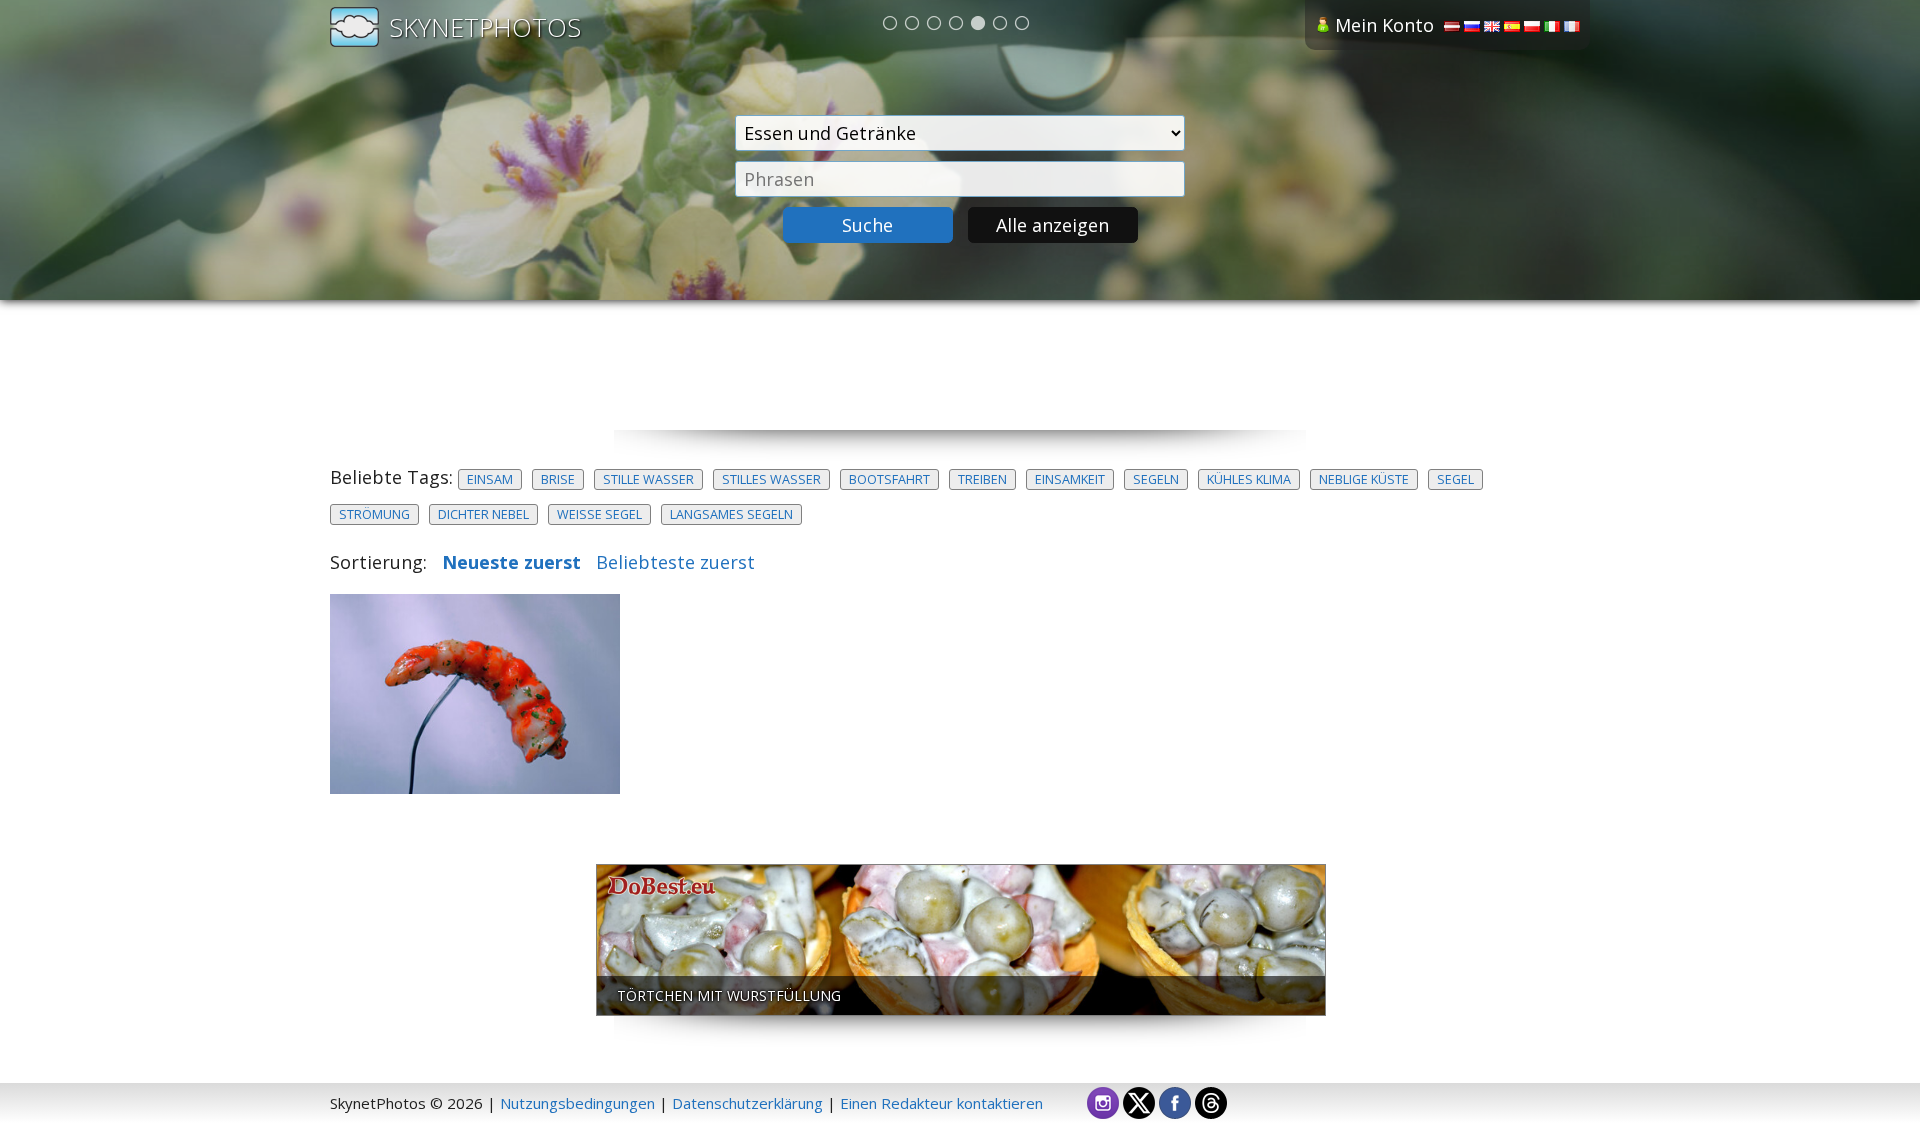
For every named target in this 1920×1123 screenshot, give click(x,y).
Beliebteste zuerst (675, 562)
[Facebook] (1175, 1101)
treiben (982, 479)
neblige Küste (1364, 479)
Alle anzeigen (1052, 225)
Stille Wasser (648, 479)
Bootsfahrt (889, 479)
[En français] (1572, 26)
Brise (558, 479)
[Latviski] (1452, 26)
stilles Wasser (771, 479)
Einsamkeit (1070, 479)
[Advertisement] (960, 385)
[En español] (1512, 26)
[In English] (1492, 26)
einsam (490, 479)
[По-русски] (1472, 26)
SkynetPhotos (485, 27)
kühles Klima (1249, 479)
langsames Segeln (731, 514)
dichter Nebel (483, 514)
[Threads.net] (1211, 1101)
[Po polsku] (1532, 26)
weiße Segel (599, 514)
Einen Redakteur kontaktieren (941, 1103)
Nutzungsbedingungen (577, 1103)
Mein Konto (1384, 25)
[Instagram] (1103, 1101)
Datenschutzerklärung (747, 1103)
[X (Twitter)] (1139, 1101)
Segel (1455, 479)
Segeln (1156, 479)
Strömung (374, 514)
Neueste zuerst (511, 562)
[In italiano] (1552, 26)
